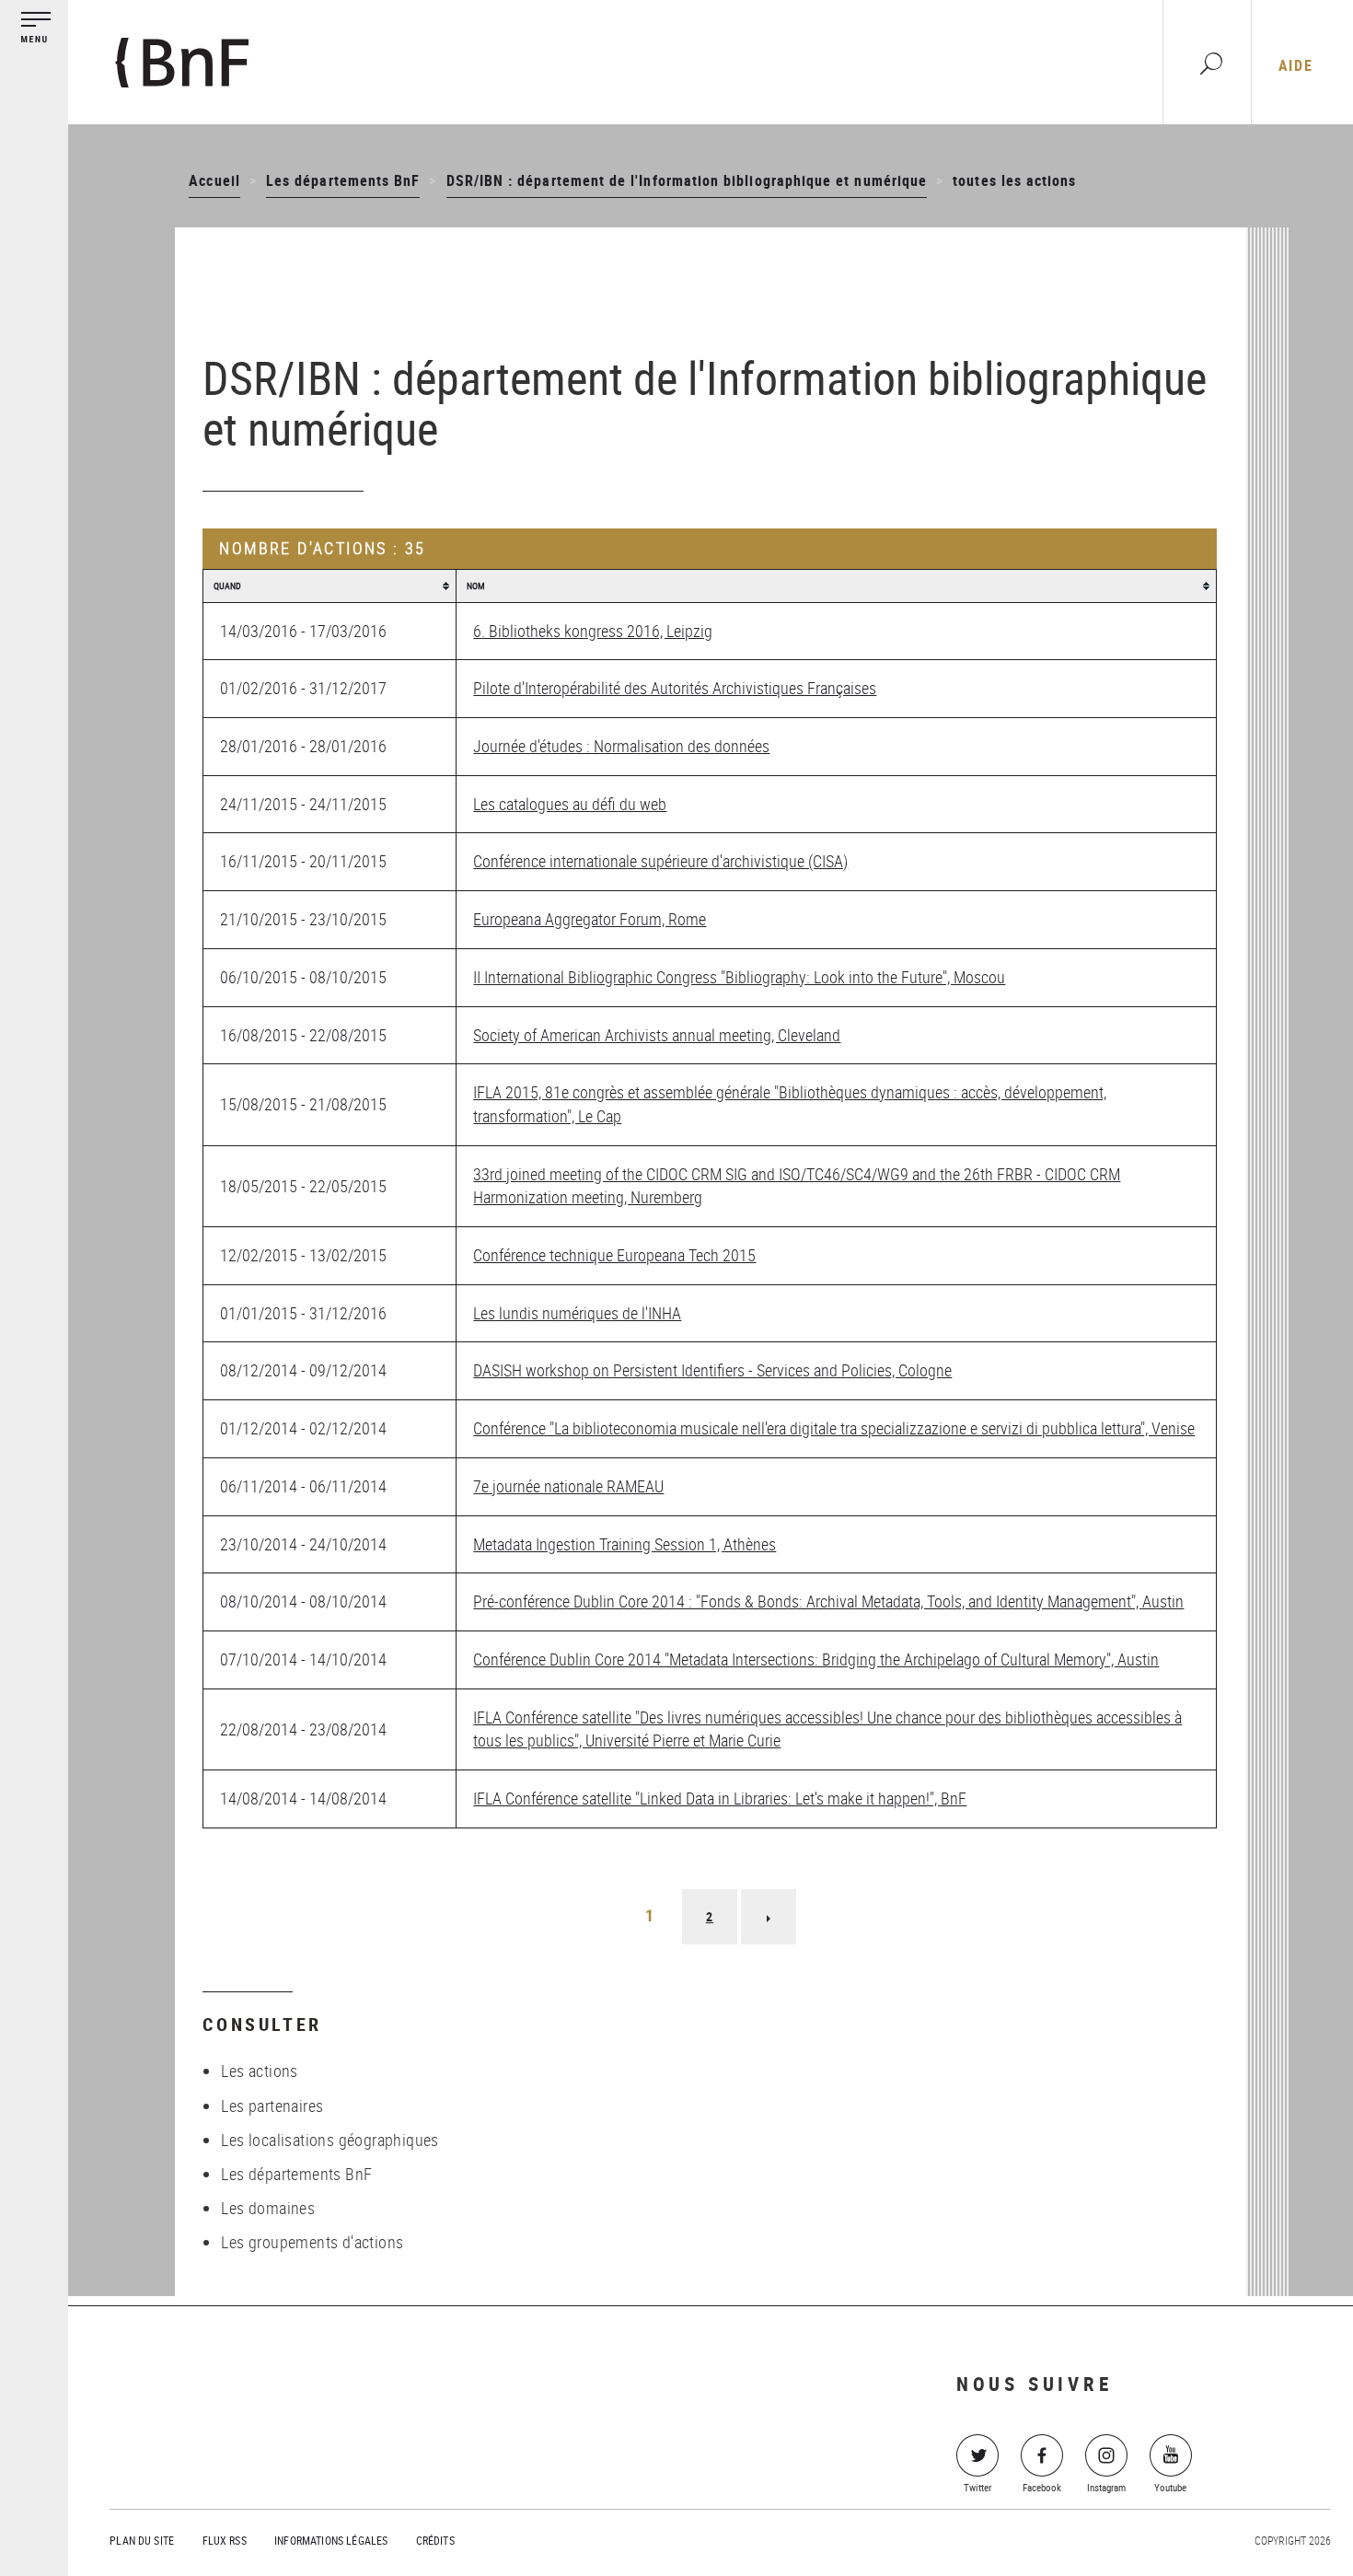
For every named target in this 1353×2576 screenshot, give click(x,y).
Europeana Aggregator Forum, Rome (590, 919)
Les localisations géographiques (330, 2140)
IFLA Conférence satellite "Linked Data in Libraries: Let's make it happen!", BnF (720, 1798)
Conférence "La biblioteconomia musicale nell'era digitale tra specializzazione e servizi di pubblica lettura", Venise (834, 1428)
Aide (1295, 65)
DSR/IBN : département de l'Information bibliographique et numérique (687, 180)
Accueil (214, 180)
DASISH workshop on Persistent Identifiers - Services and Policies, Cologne (712, 1370)
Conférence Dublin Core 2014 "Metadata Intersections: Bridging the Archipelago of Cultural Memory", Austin (816, 1659)
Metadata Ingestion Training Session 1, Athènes (624, 1544)
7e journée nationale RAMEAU (568, 1486)
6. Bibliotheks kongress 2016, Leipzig (593, 631)
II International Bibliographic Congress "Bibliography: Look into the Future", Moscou (739, 977)
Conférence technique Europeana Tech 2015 (614, 1255)
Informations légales (331, 2540)
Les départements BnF (343, 180)
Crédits (435, 2540)
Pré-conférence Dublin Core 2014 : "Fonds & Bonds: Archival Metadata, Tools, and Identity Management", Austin (828, 1601)
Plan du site (142, 2540)
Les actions (259, 2071)
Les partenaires (272, 2106)
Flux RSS (225, 2540)
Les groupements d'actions (312, 2242)
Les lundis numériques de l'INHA (577, 1313)
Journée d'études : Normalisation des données (621, 746)
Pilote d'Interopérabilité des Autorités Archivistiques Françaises (675, 688)
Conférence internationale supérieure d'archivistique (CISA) (660, 861)
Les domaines (268, 2208)
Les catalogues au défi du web (570, 804)
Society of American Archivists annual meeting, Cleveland (657, 1035)
